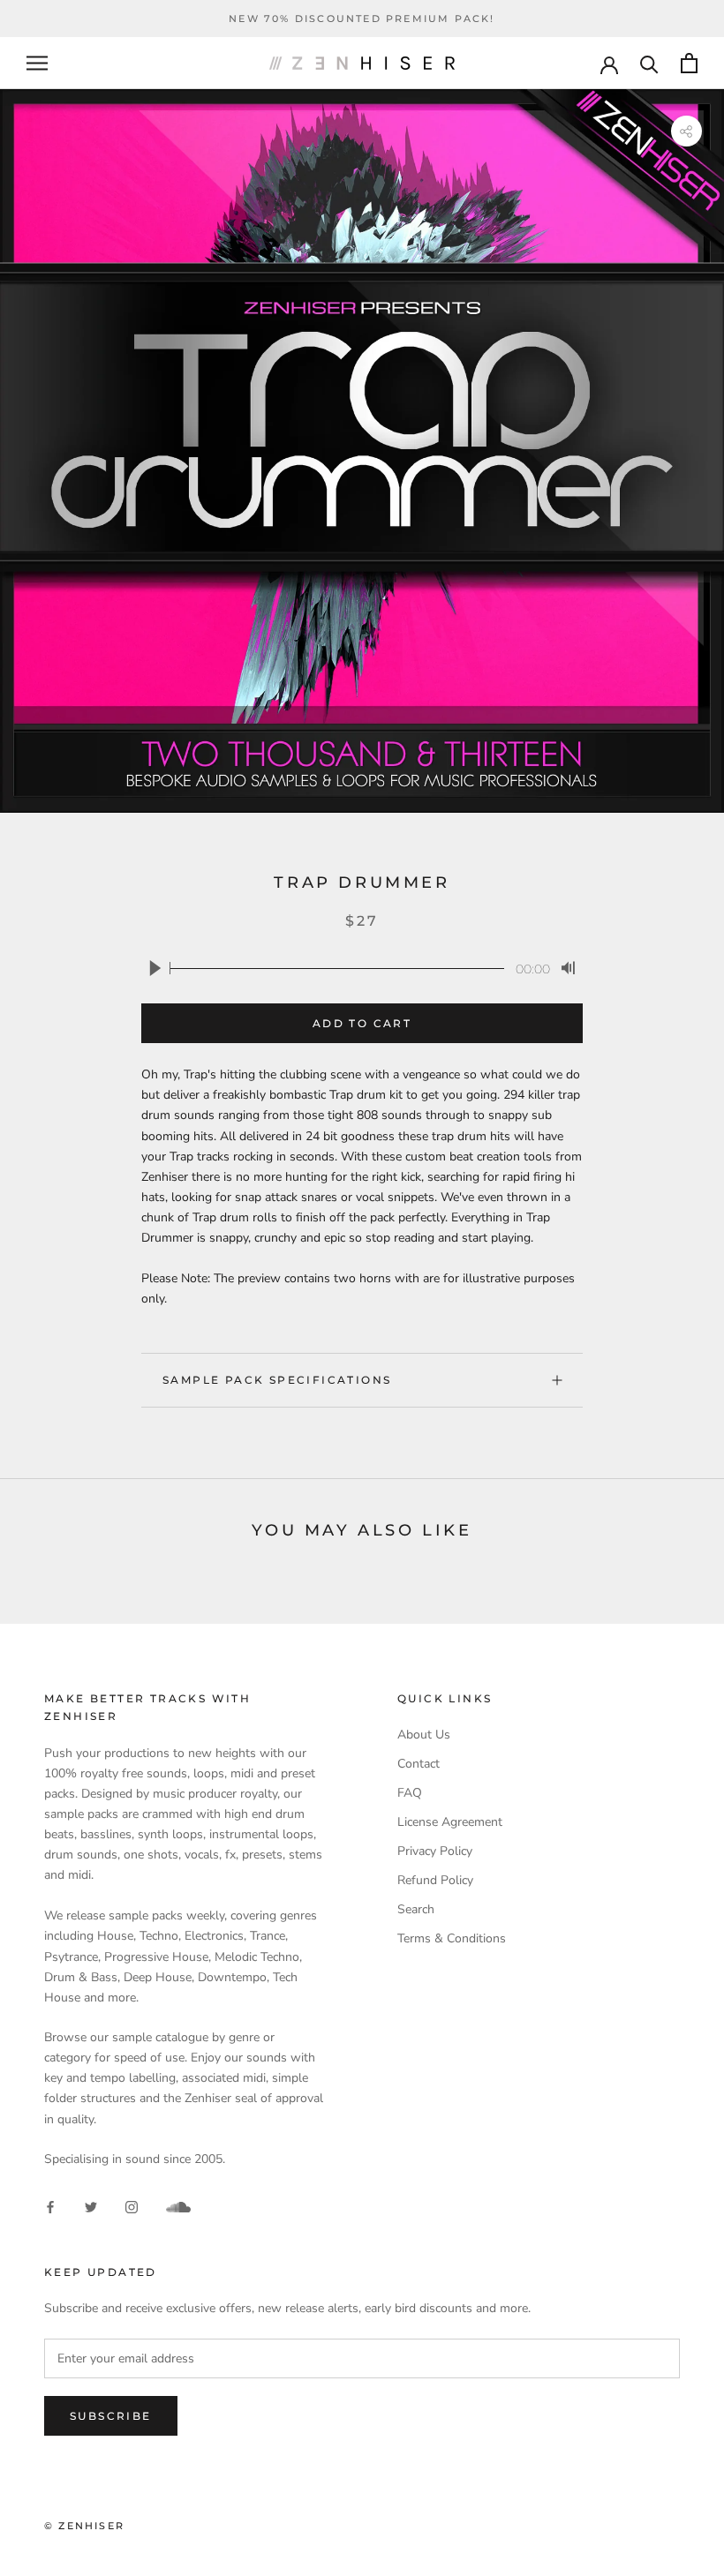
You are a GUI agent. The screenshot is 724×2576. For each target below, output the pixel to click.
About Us (424, 1735)
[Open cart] (689, 63)
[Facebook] (50, 2206)
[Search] (649, 63)
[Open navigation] (37, 63)
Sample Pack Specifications (277, 1380)
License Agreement (450, 1822)
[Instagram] (132, 2206)
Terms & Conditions (452, 1938)
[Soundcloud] (178, 2207)
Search (416, 1909)
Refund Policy (435, 1880)
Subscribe (111, 2416)
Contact (419, 1764)
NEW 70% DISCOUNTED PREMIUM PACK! (362, 19)
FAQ (410, 1793)
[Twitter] (91, 2206)
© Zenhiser (84, 2526)
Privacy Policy (435, 1851)
